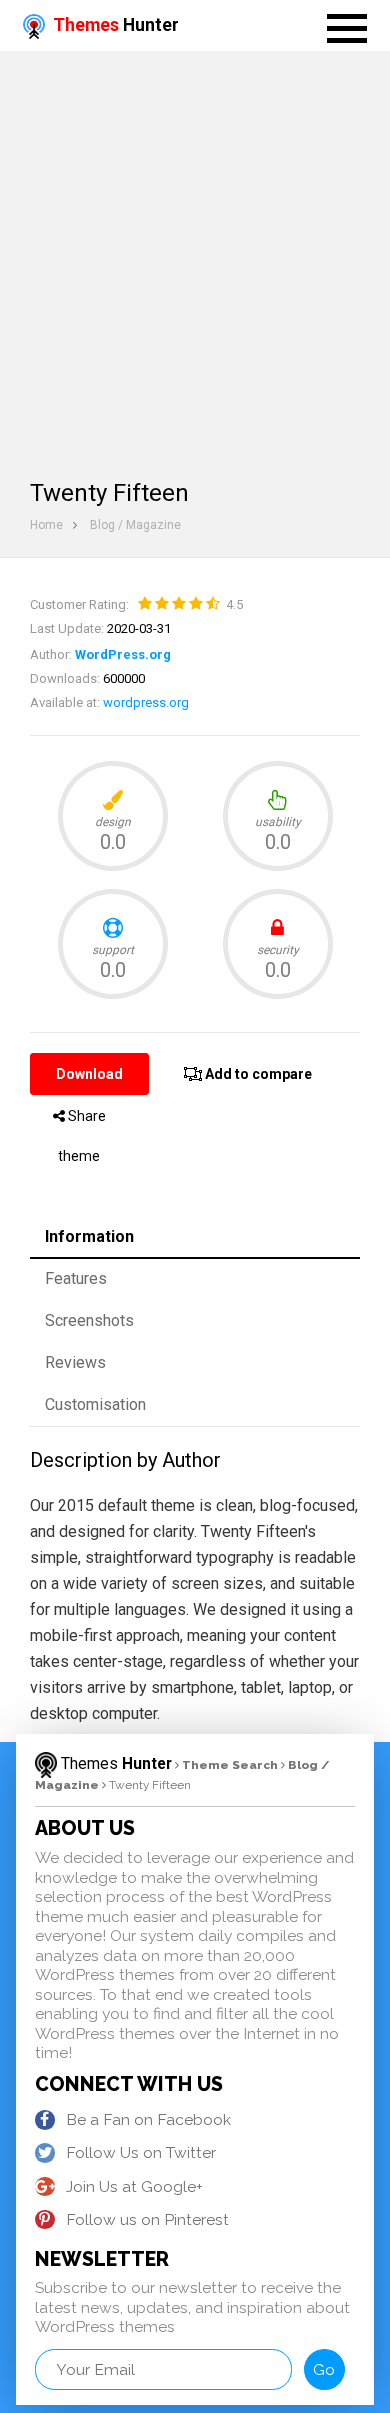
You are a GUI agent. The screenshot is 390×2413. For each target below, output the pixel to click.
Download (89, 1074)
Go (324, 2369)
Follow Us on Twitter (141, 2152)
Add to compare (257, 1074)
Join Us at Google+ (134, 2186)
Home (46, 525)
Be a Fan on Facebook (148, 2119)
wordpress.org (146, 702)
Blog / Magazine (135, 525)
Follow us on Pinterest (147, 2219)
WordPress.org (123, 654)
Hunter (115, 25)
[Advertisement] (195, 256)
